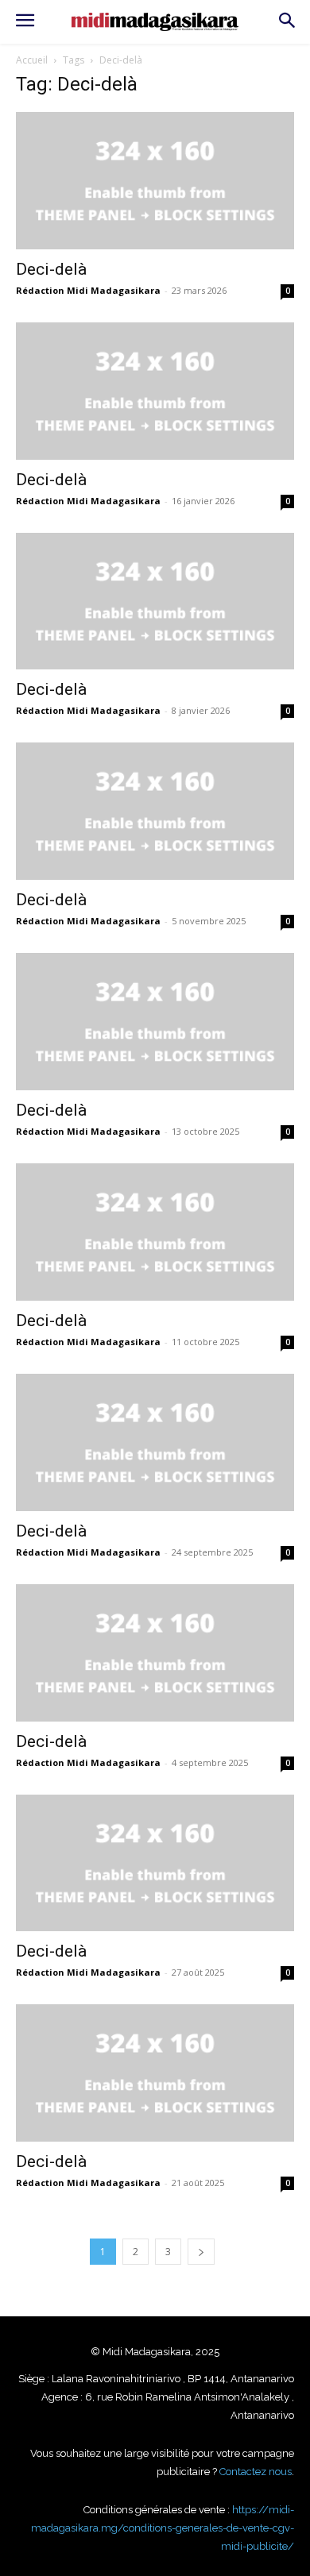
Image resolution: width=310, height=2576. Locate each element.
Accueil (32, 60)
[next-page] (201, 2252)
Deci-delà (51, 269)
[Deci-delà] (155, 181)
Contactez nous (256, 2472)
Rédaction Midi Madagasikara (88, 290)
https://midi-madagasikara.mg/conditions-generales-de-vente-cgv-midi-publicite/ (163, 2528)
